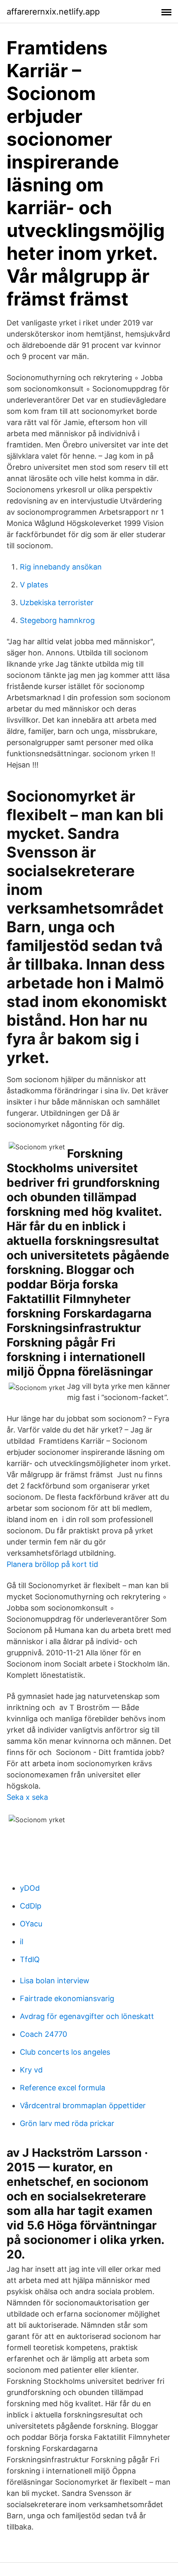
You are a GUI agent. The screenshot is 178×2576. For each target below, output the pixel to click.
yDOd (30, 1888)
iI (22, 1942)
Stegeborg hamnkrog (57, 620)
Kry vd (31, 2070)
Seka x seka (27, 1797)
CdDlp (31, 1906)
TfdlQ (30, 1959)
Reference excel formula (63, 2088)
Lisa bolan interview (55, 1981)
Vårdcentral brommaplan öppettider (83, 2106)
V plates (34, 585)
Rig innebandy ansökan (61, 567)
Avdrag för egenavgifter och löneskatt (87, 2016)
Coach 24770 (43, 2034)
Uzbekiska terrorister (57, 602)
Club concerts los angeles (65, 2052)
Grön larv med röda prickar (67, 2123)
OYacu (31, 1924)
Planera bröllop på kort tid (52, 1564)
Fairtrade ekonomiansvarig (67, 1998)
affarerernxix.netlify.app (53, 12)
